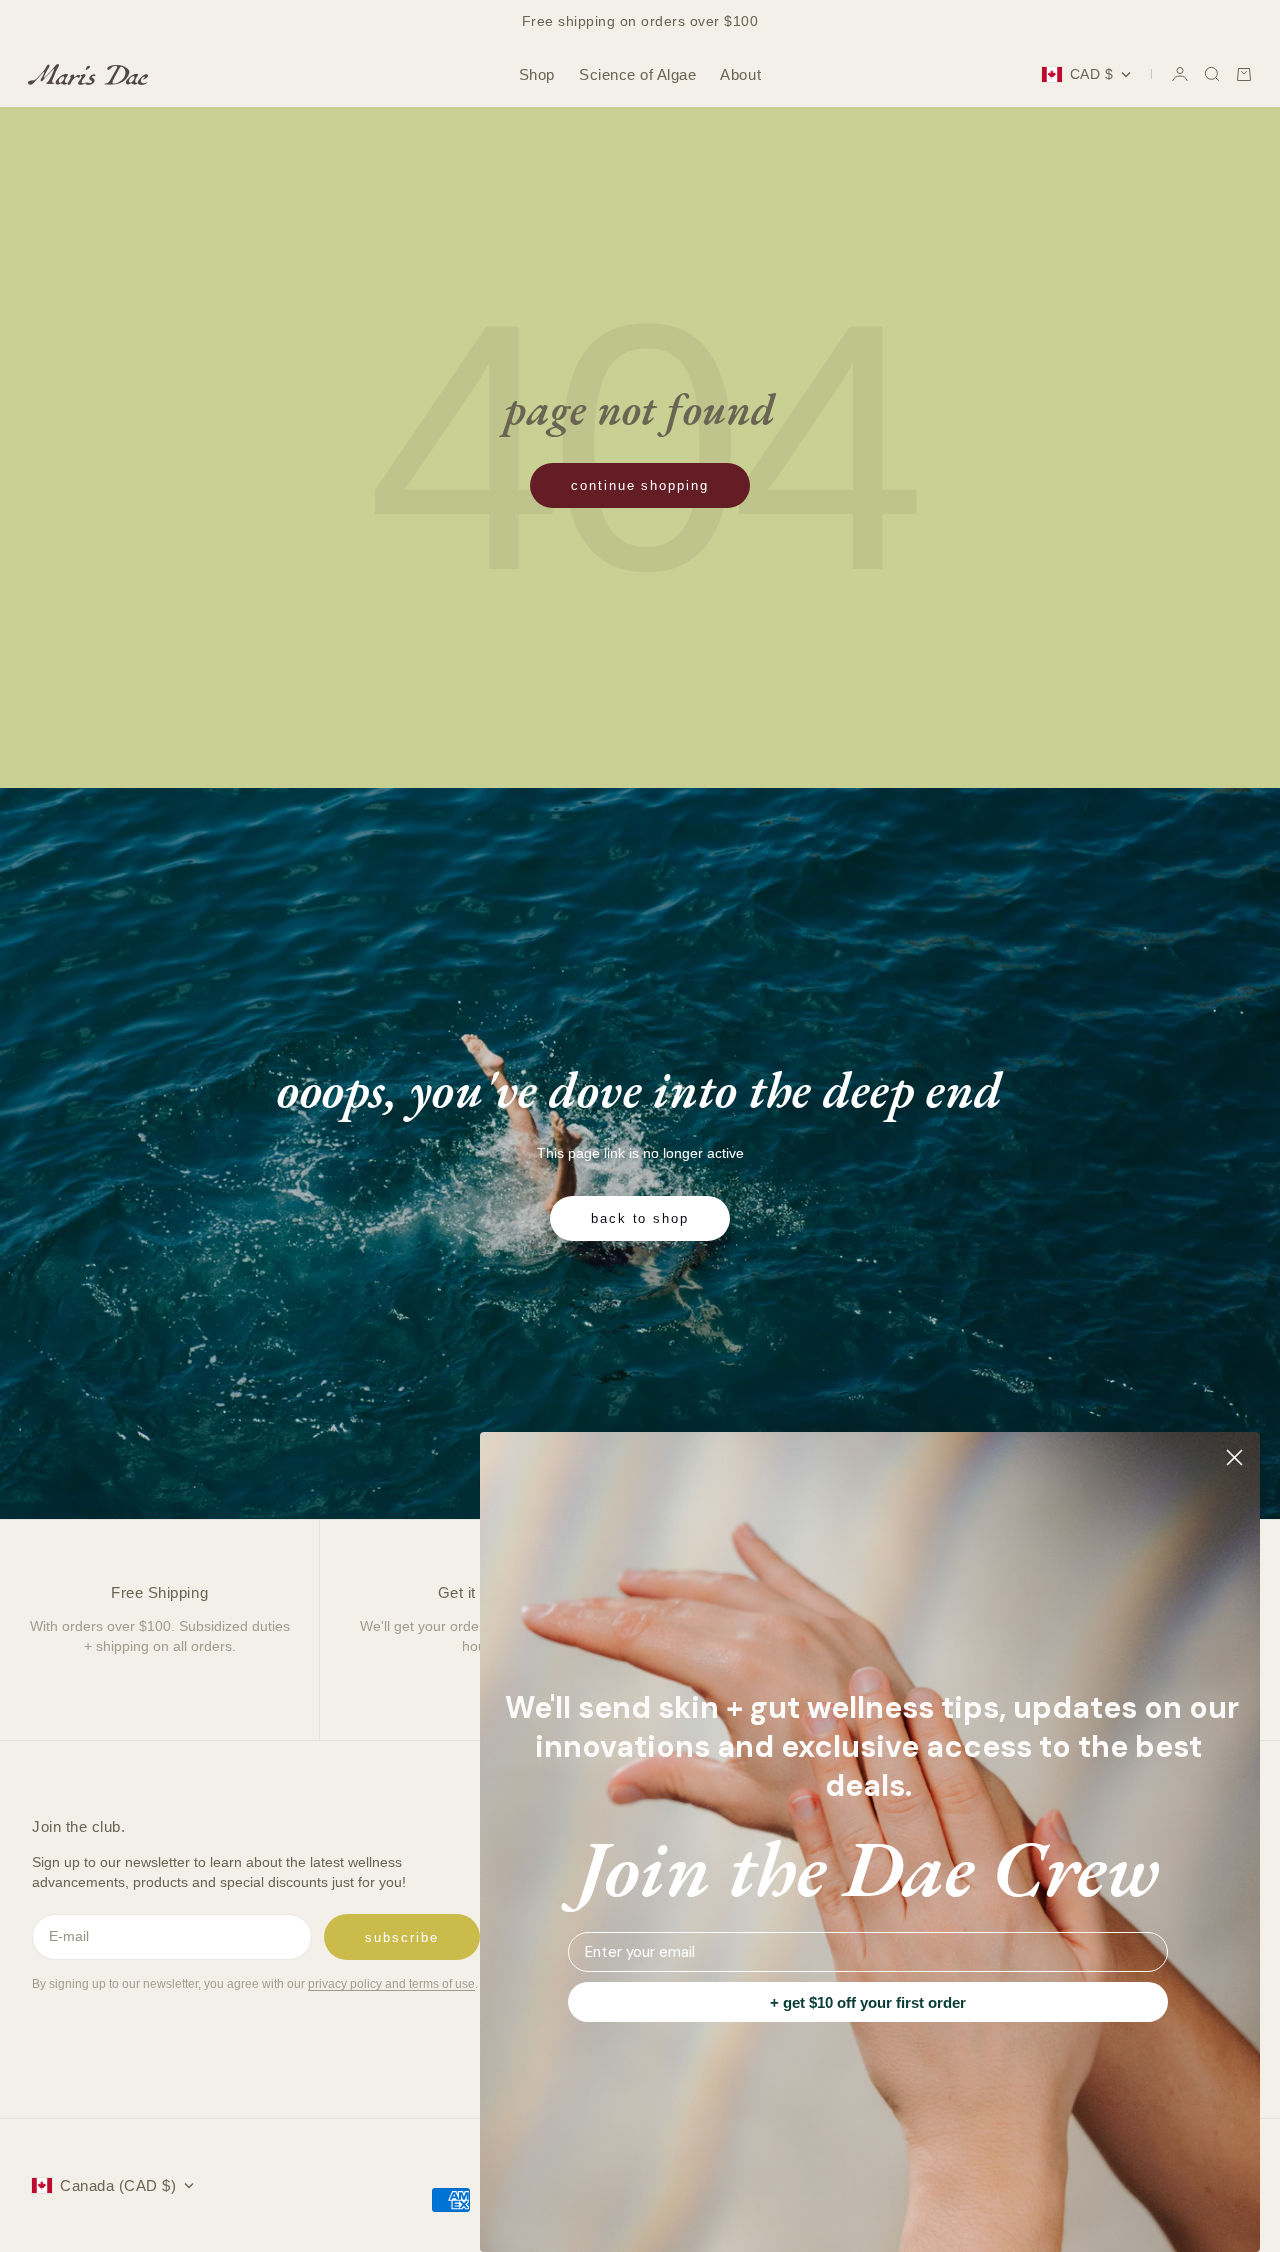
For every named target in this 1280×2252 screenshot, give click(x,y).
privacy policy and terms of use (391, 1984)
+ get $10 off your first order (868, 2002)
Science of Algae (637, 74)
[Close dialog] (1234, 1457)
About (740, 74)
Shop (537, 74)
